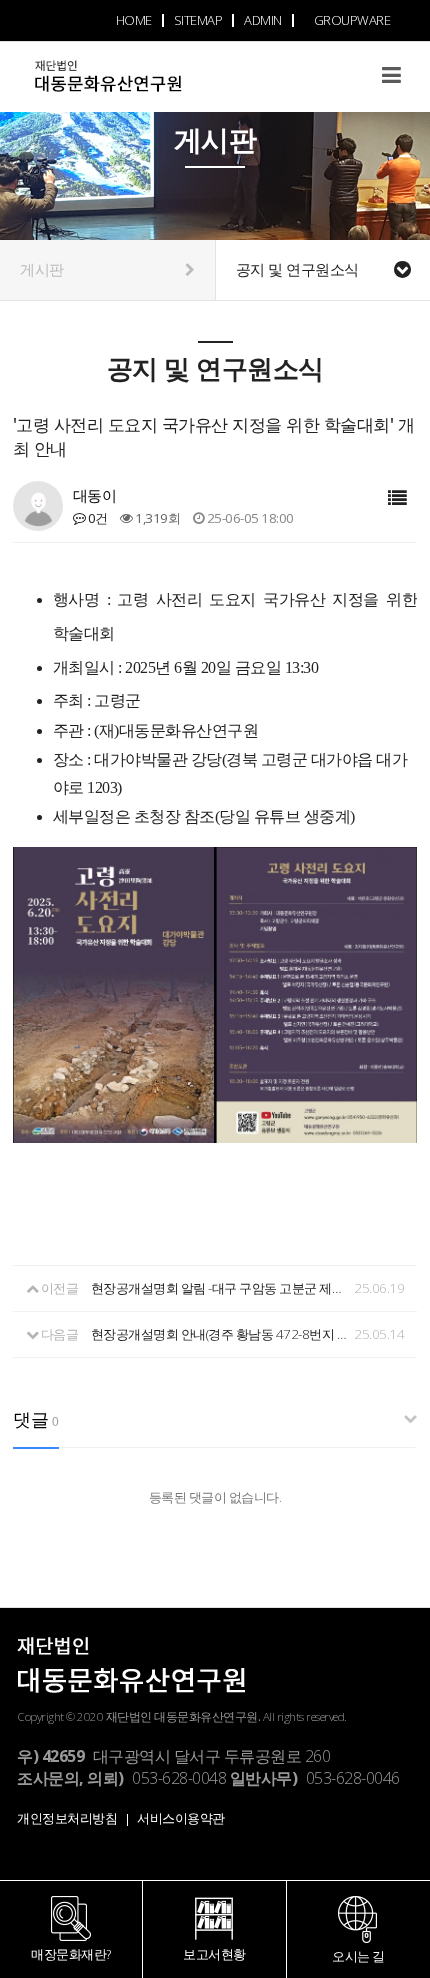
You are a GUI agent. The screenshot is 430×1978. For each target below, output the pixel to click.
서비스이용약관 (181, 1818)
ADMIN (263, 20)
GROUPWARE (352, 20)
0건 (96, 518)
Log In (351, 102)
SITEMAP (198, 20)
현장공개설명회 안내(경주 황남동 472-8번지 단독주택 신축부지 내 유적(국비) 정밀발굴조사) (220, 1334)
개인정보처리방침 (67, 1818)
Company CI (146, 87)
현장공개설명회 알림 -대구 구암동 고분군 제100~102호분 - (220, 1288)
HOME (134, 20)
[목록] (397, 498)
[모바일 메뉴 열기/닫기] (391, 74)
